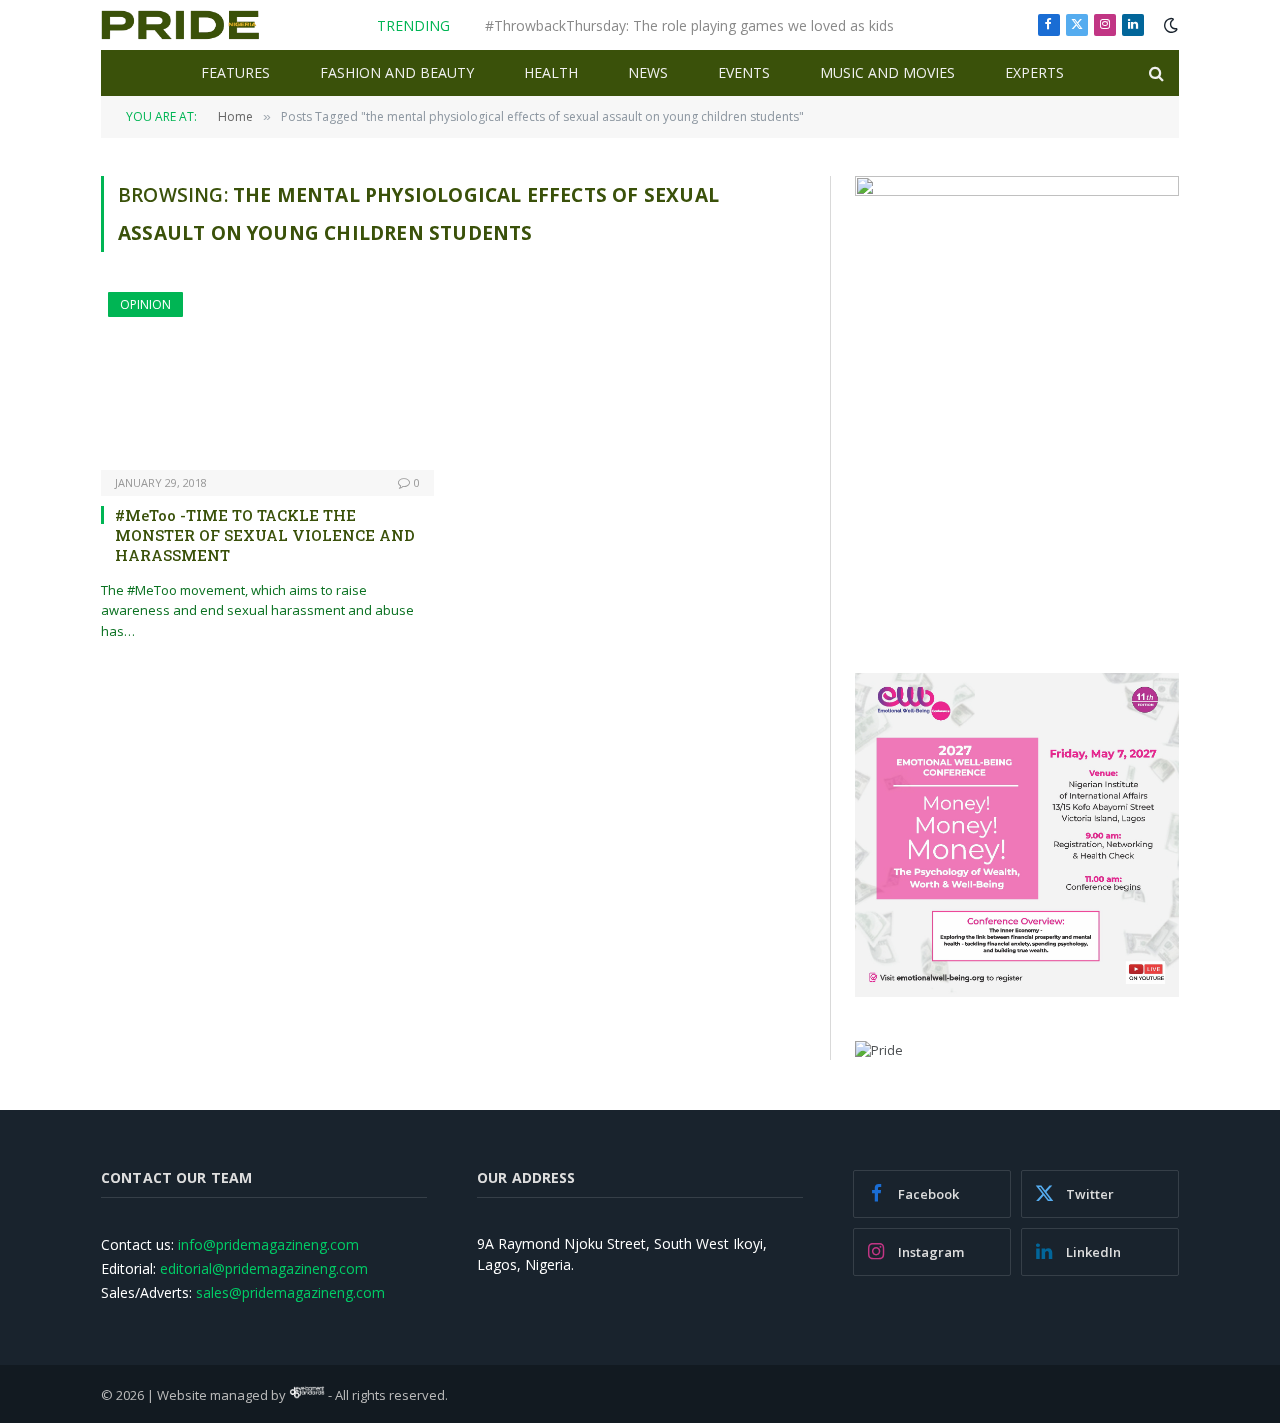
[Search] (1154, 73)
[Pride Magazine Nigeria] (180, 25)
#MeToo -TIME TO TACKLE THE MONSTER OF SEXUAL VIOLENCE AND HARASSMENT (265, 535)
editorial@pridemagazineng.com (264, 1268)
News (648, 72)
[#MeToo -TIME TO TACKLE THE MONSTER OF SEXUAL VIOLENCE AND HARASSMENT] (267, 380)
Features (235, 72)
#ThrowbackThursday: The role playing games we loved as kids (689, 26)
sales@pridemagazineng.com (290, 1292)
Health (551, 72)
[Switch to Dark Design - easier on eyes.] (1169, 25)
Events (744, 72)
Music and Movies (887, 72)
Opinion (145, 304)
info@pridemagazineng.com (268, 1244)
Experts (1034, 72)
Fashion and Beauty (397, 72)
